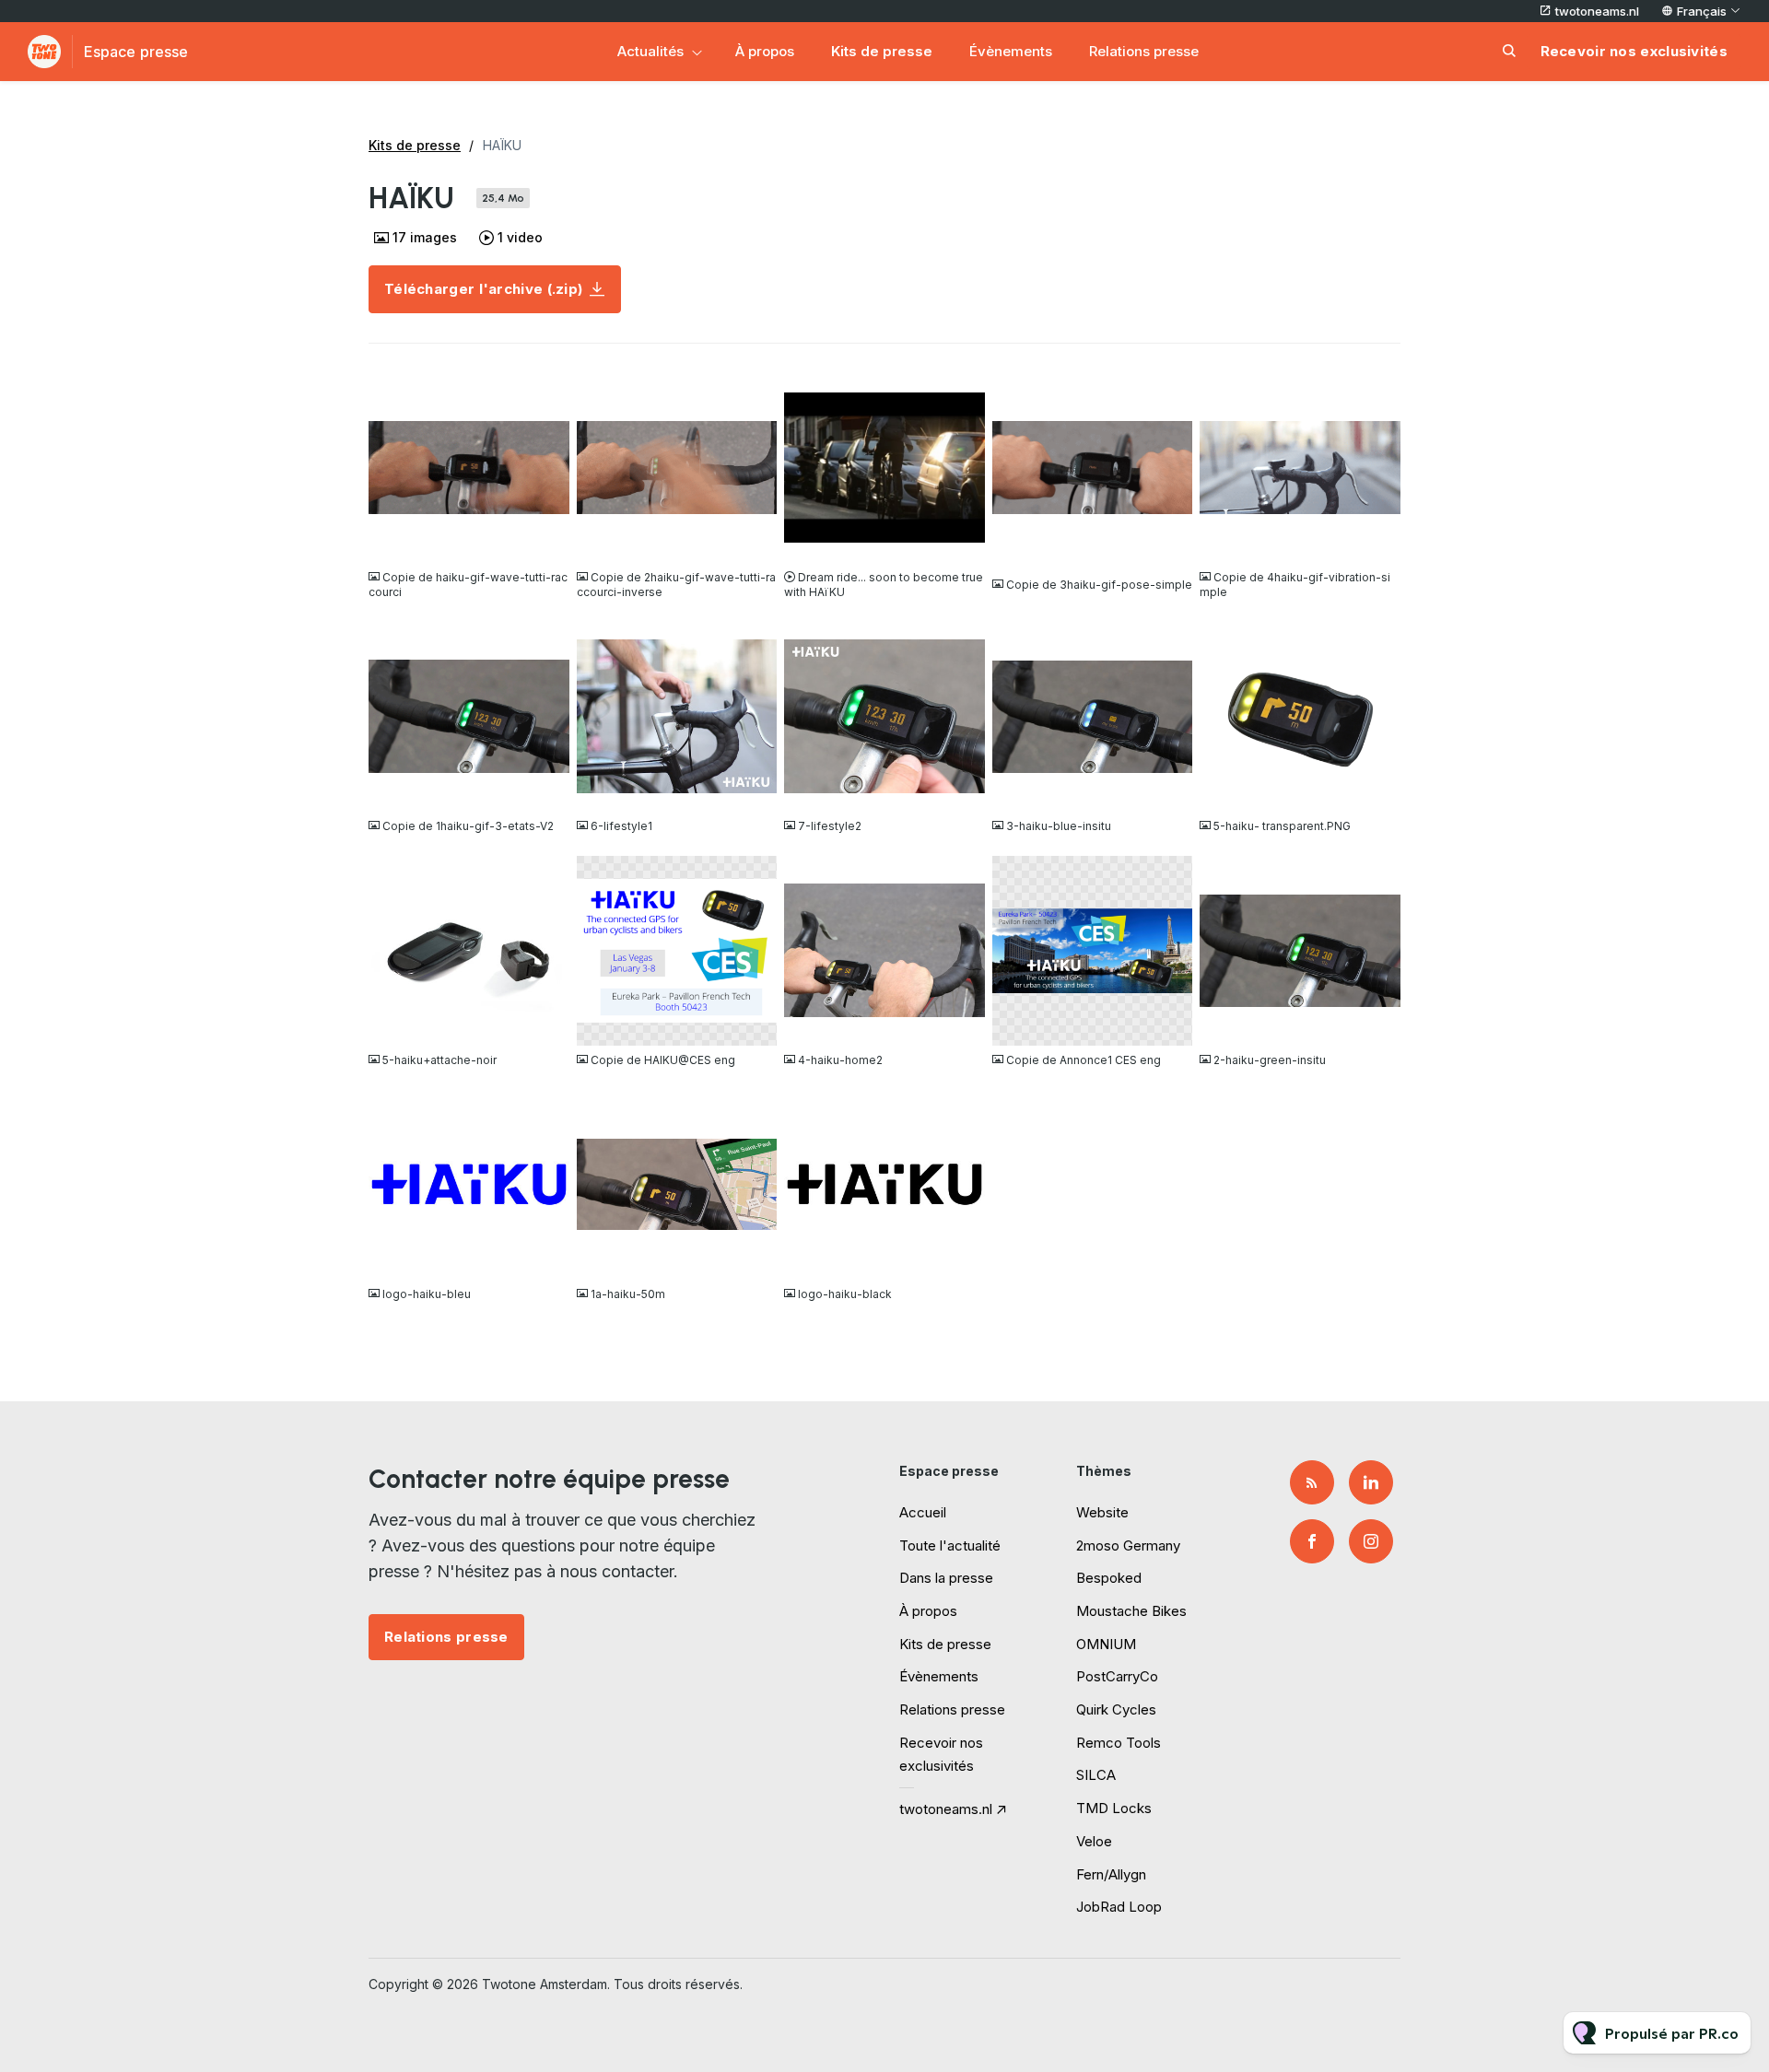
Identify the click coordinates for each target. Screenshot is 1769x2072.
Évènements (1011, 51)
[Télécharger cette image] (546, 540)
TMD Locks (1114, 1808)
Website (1102, 1512)
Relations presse (1144, 51)
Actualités (650, 51)
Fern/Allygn (1111, 1874)
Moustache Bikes (1131, 1611)
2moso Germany (1128, 1545)
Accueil (923, 1512)
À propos (765, 51)
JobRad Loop (1119, 1907)
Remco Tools (1119, 1743)
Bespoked (1109, 1578)
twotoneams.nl (1597, 11)
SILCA (1096, 1775)
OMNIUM (1106, 1644)
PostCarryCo (1117, 1676)
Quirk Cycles (1116, 1709)
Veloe (1094, 1841)
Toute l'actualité (950, 1545)
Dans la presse (946, 1578)
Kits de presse (882, 51)
